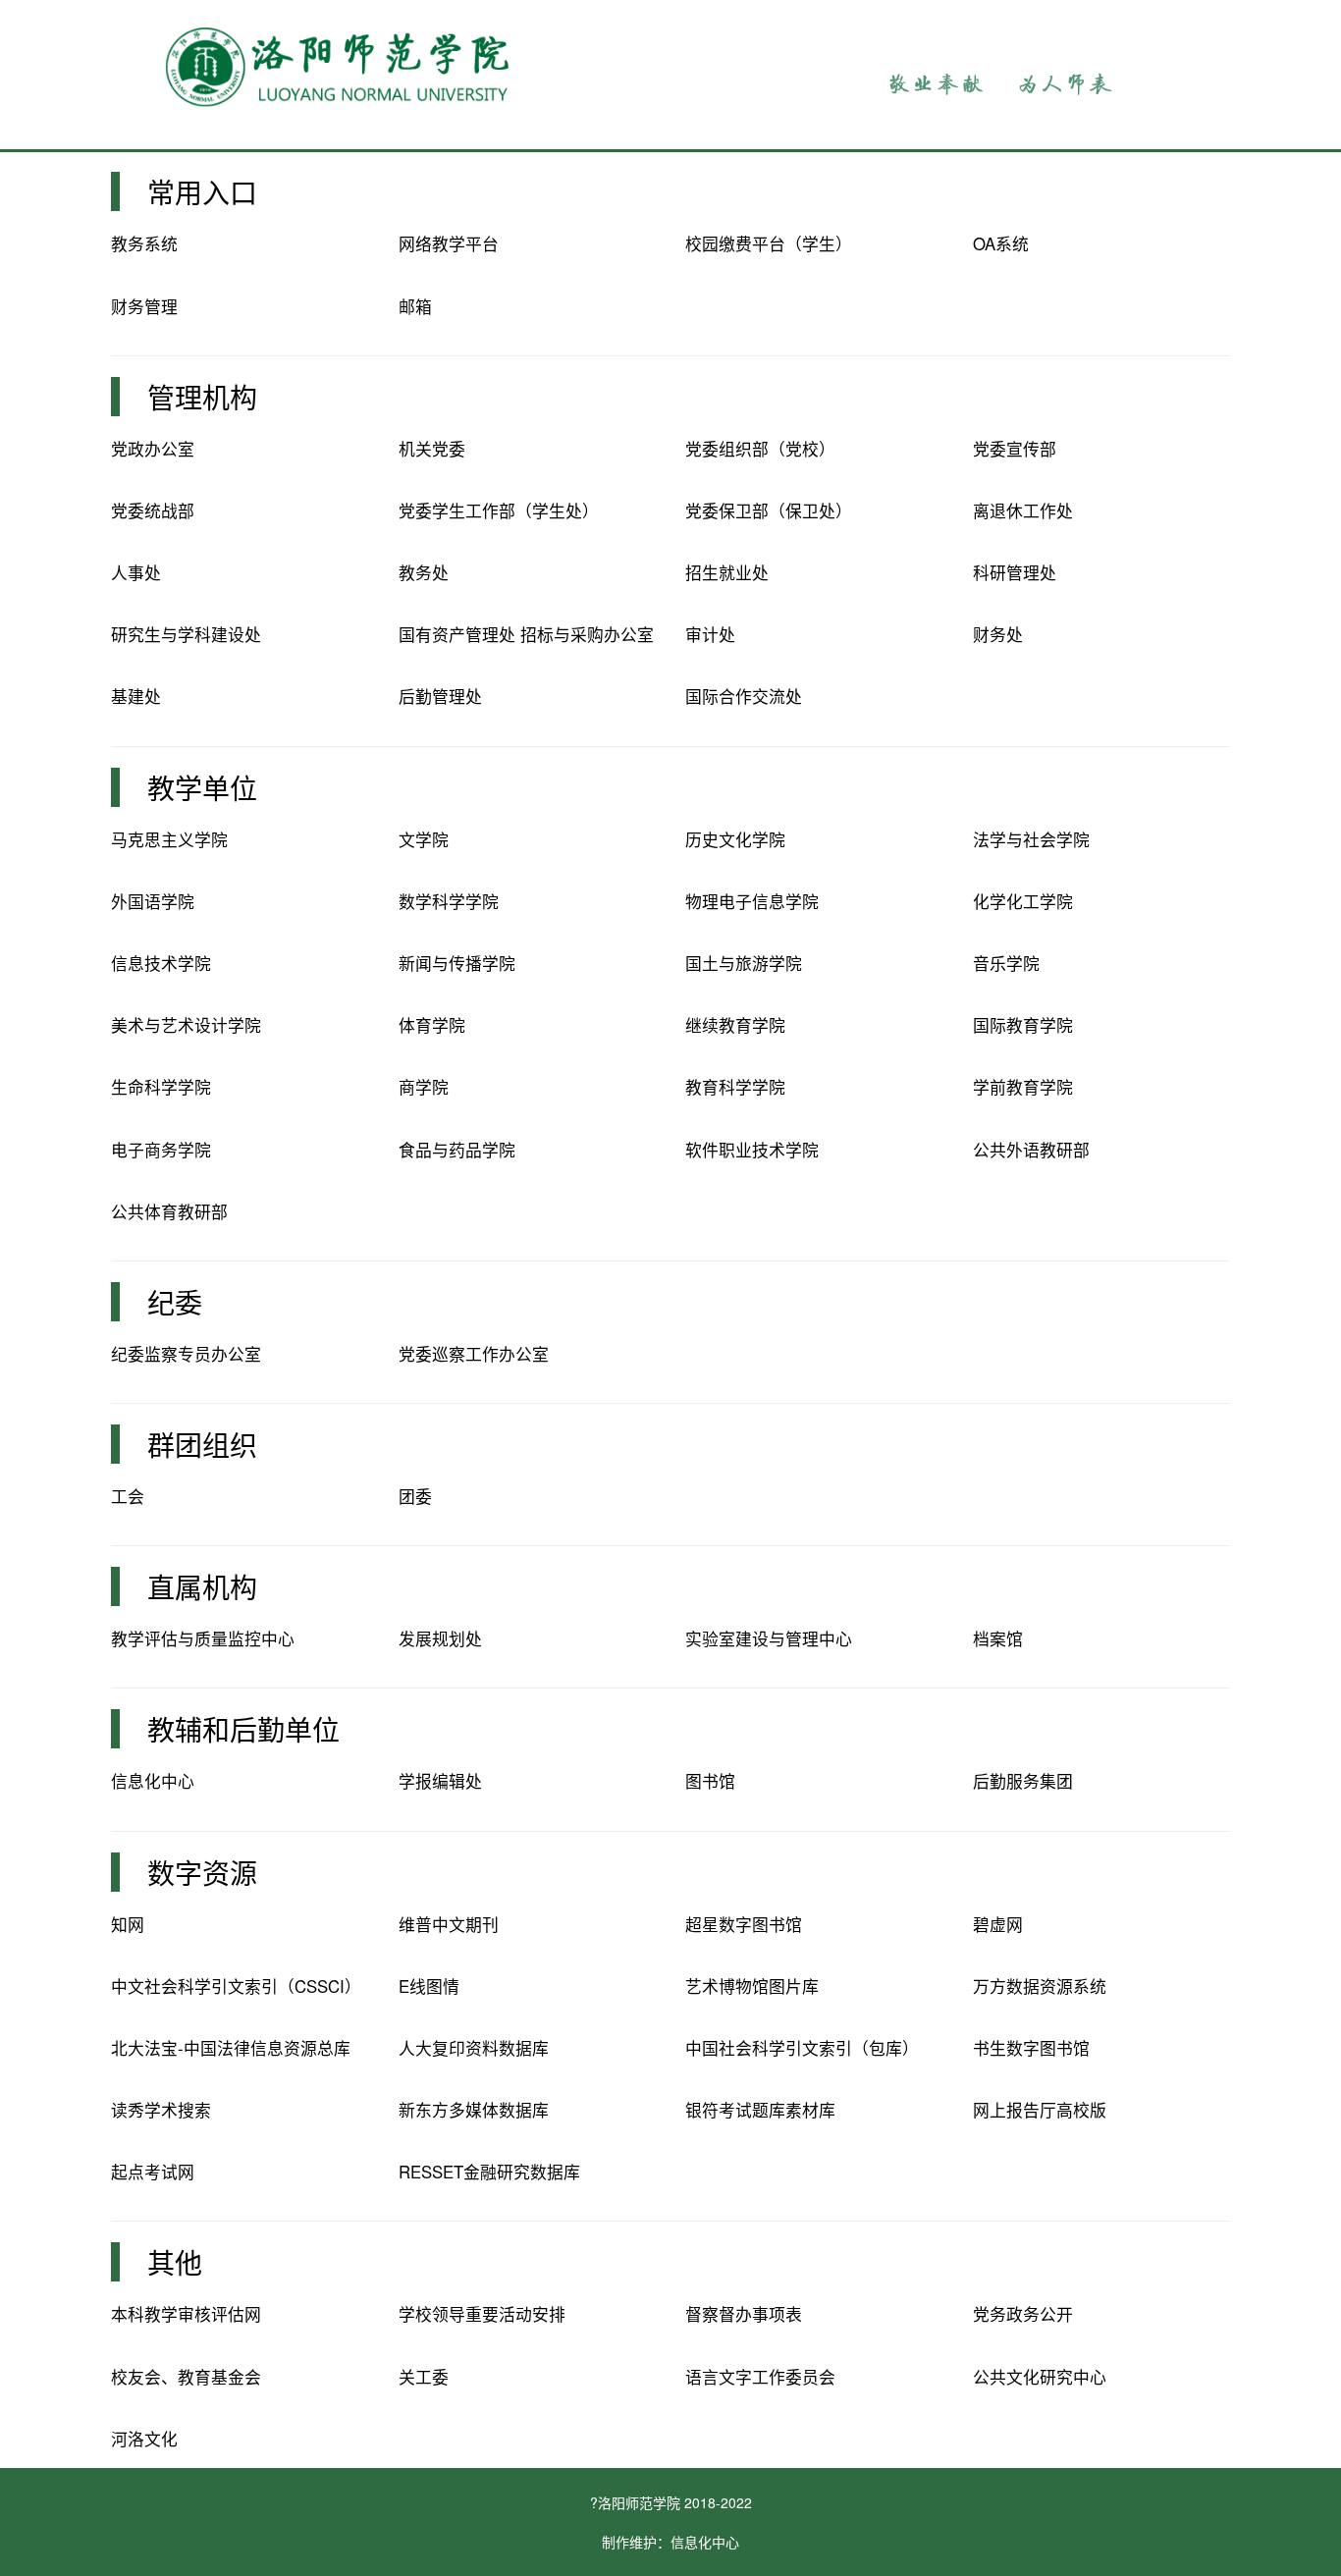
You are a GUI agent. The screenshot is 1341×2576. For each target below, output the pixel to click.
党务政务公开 (1023, 2314)
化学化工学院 (1023, 901)
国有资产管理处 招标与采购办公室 (526, 634)
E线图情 (429, 1986)
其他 (175, 2262)
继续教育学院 (735, 1025)
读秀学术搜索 (161, 2110)
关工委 (424, 2377)
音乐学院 (1006, 963)
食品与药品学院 (457, 1150)
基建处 (136, 696)
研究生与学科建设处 (186, 634)
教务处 (424, 572)
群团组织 (202, 1444)
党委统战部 (153, 510)
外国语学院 (153, 901)
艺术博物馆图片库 (752, 1986)
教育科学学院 (735, 1087)
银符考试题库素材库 (760, 2110)
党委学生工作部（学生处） (499, 510)
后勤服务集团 (1023, 1781)
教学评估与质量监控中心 (203, 1638)
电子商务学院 (161, 1150)
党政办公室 (153, 449)
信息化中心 (153, 1781)
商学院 (424, 1087)
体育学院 (432, 1025)
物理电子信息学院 (752, 901)
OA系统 (1001, 243)
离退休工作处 (1023, 510)
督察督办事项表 (744, 2314)
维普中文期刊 (449, 1924)
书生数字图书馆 (1031, 2048)
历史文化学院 (735, 839)
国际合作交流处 (744, 696)
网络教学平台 (449, 243)
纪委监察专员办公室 (186, 1354)
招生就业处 (727, 572)
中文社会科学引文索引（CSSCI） (236, 1986)
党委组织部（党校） (760, 449)
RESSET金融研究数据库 (489, 2172)
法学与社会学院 (1031, 839)
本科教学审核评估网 (186, 2314)
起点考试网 (153, 2172)
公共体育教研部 (169, 1211)
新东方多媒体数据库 (474, 2110)
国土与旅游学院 (744, 963)
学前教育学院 (1023, 1087)
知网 (128, 1924)
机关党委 (432, 449)
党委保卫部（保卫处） (769, 510)
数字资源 (202, 1872)
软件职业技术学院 (752, 1150)
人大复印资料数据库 (474, 2048)
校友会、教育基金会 (186, 2377)
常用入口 (202, 191)
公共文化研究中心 (1040, 2377)
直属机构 (202, 1586)
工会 (128, 1496)
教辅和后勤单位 (243, 1729)
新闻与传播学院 (457, 963)
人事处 (136, 572)
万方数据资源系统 (1040, 1986)
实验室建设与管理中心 (769, 1638)
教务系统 (144, 243)
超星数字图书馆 (744, 1924)
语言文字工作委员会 (760, 2377)
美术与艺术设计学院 (186, 1025)
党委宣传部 (1015, 449)
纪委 (175, 1302)
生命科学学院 (161, 1087)
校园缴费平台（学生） (769, 243)
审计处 (710, 634)
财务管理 (144, 306)
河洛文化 (144, 2439)
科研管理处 (1015, 572)
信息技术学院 (161, 963)
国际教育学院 (1023, 1025)
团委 (415, 1496)
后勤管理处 (440, 696)
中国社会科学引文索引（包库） (802, 2048)
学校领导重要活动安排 (482, 2314)
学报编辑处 (440, 1781)
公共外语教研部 (1031, 1150)
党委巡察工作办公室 (474, 1354)
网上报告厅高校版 (1040, 2110)
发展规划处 (440, 1638)
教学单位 (202, 787)
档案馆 (998, 1638)
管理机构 (202, 397)
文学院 (424, 839)
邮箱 (415, 306)
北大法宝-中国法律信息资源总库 (231, 2048)
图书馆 (710, 1781)
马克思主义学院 (169, 839)
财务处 (998, 634)
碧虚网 (998, 1924)
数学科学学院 (449, 901)
